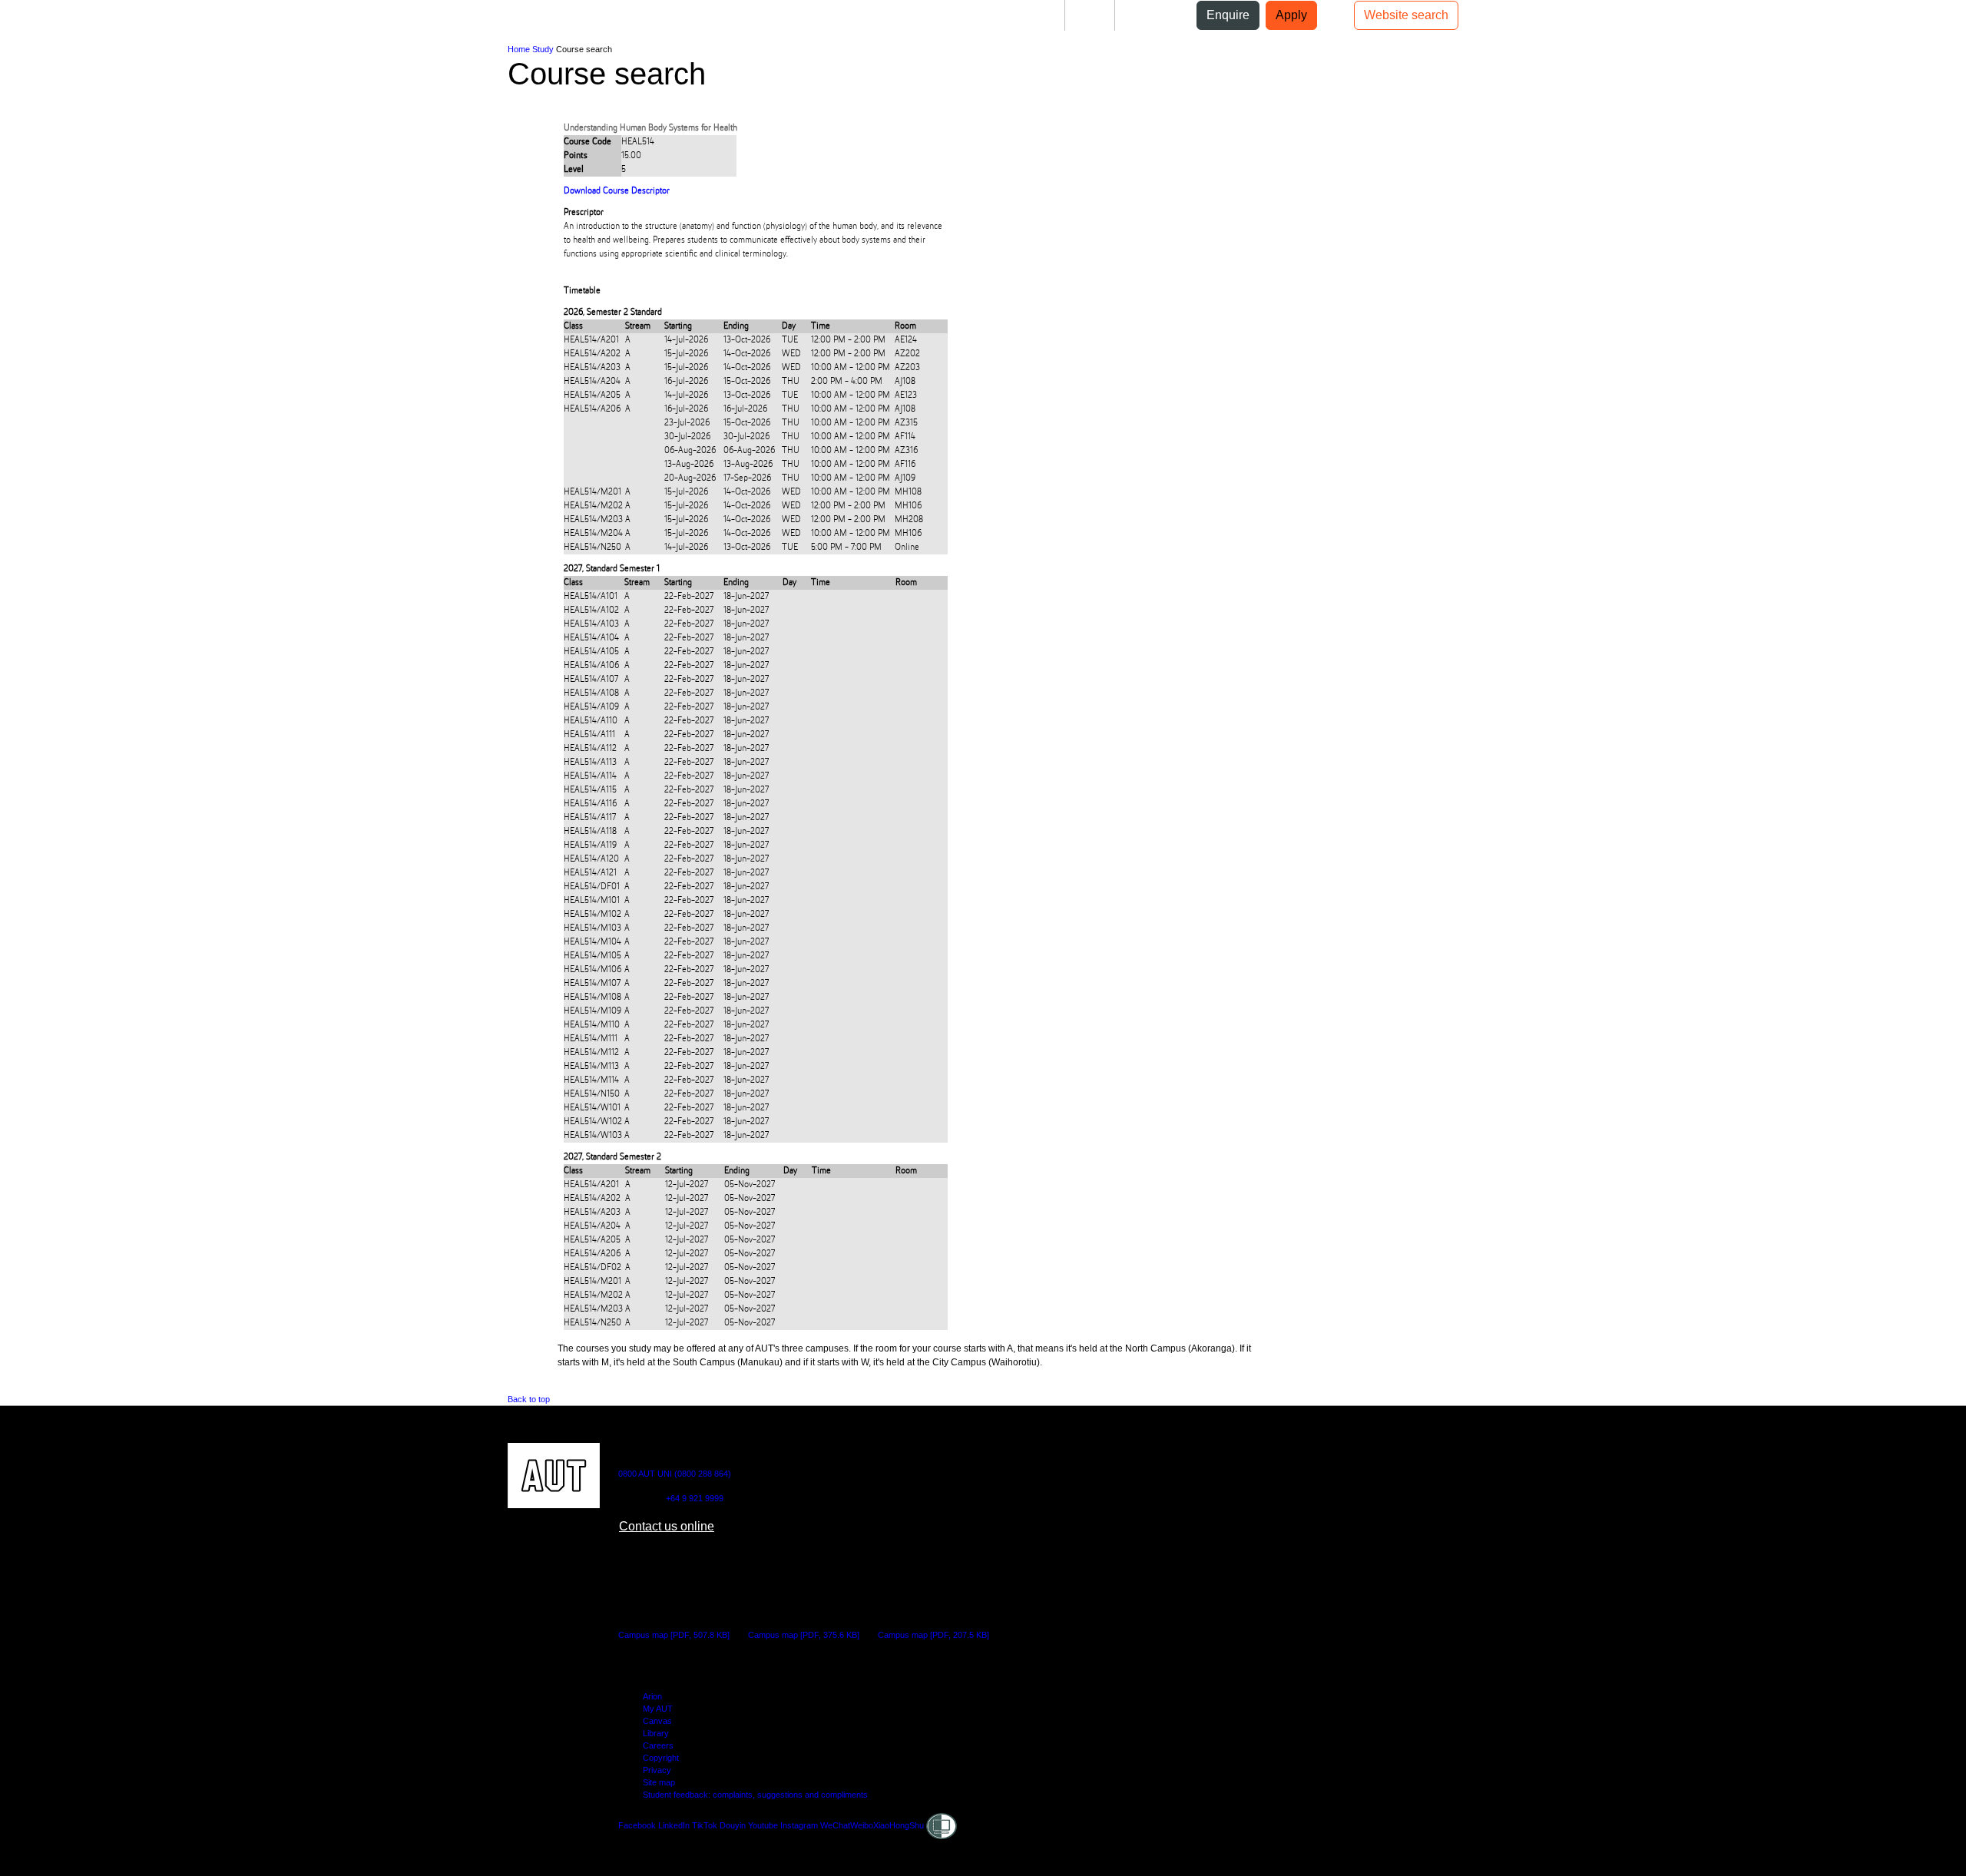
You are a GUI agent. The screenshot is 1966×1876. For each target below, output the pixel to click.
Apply (1291, 15)
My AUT (658, 1709)
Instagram (799, 1825)
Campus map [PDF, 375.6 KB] (804, 1635)
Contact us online (667, 1526)
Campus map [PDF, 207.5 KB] (933, 1635)
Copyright (661, 1758)
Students (1028, 15)
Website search (1406, 15)
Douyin (733, 1825)
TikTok (705, 1825)
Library (656, 1733)
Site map (659, 1782)
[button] (75, 22)
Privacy (657, 1770)
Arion (652, 1696)
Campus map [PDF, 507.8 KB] (674, 1635)
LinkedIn (674, 1825)
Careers (658, 1745)
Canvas (657, 1721)
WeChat (835, 1825)
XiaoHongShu (899, 1825)
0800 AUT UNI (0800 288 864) (675, 1474)
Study (543, 49)
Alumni (1147, 15)
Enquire (1228, 15)
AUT (36, 22)
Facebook (637, 1825)
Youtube (763, 1825)
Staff (1090, 15)
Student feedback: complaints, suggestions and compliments (755, 1795)
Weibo (862, 1825)
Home (519, 49)
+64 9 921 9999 (695, 1498)
